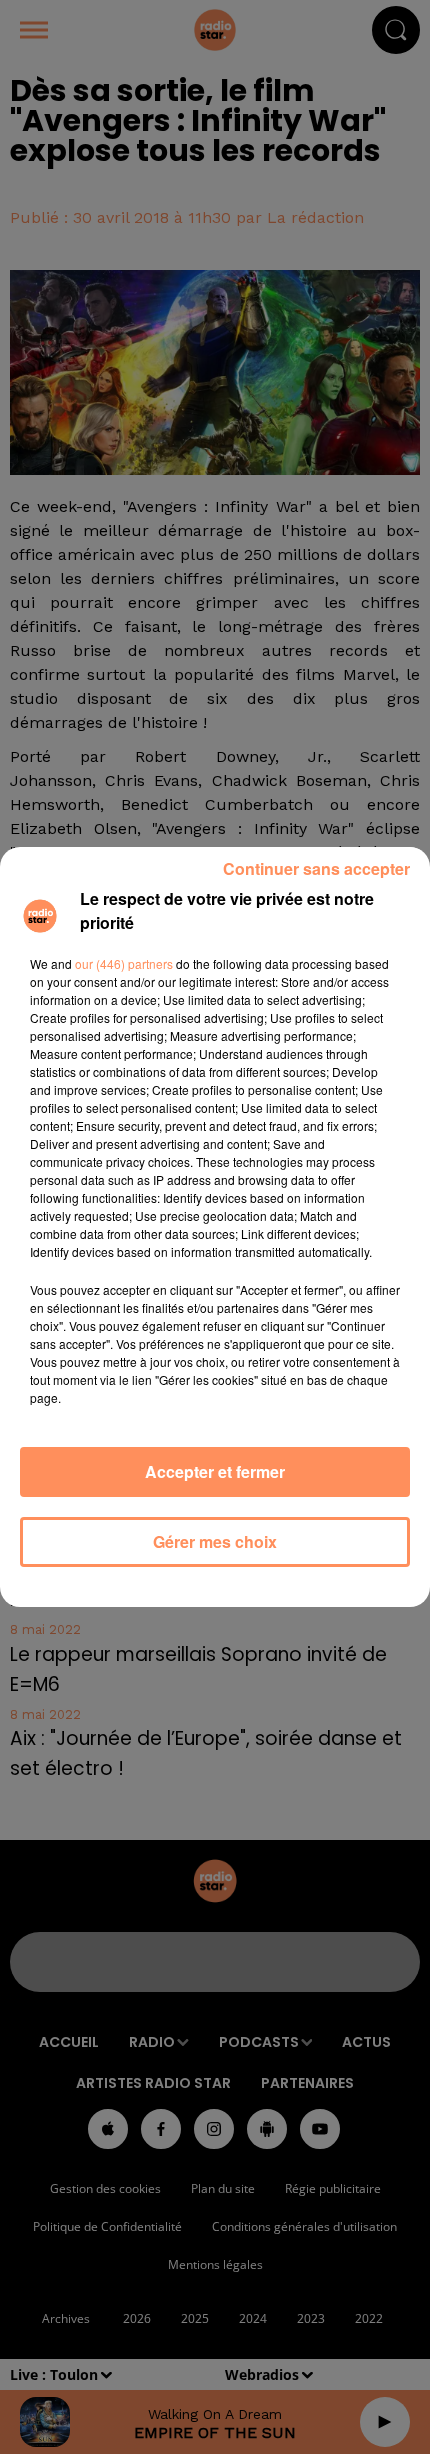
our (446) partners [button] (124, 963)
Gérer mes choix (215, 1541)
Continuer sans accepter (316, 868)
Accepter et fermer (215, 1471)
